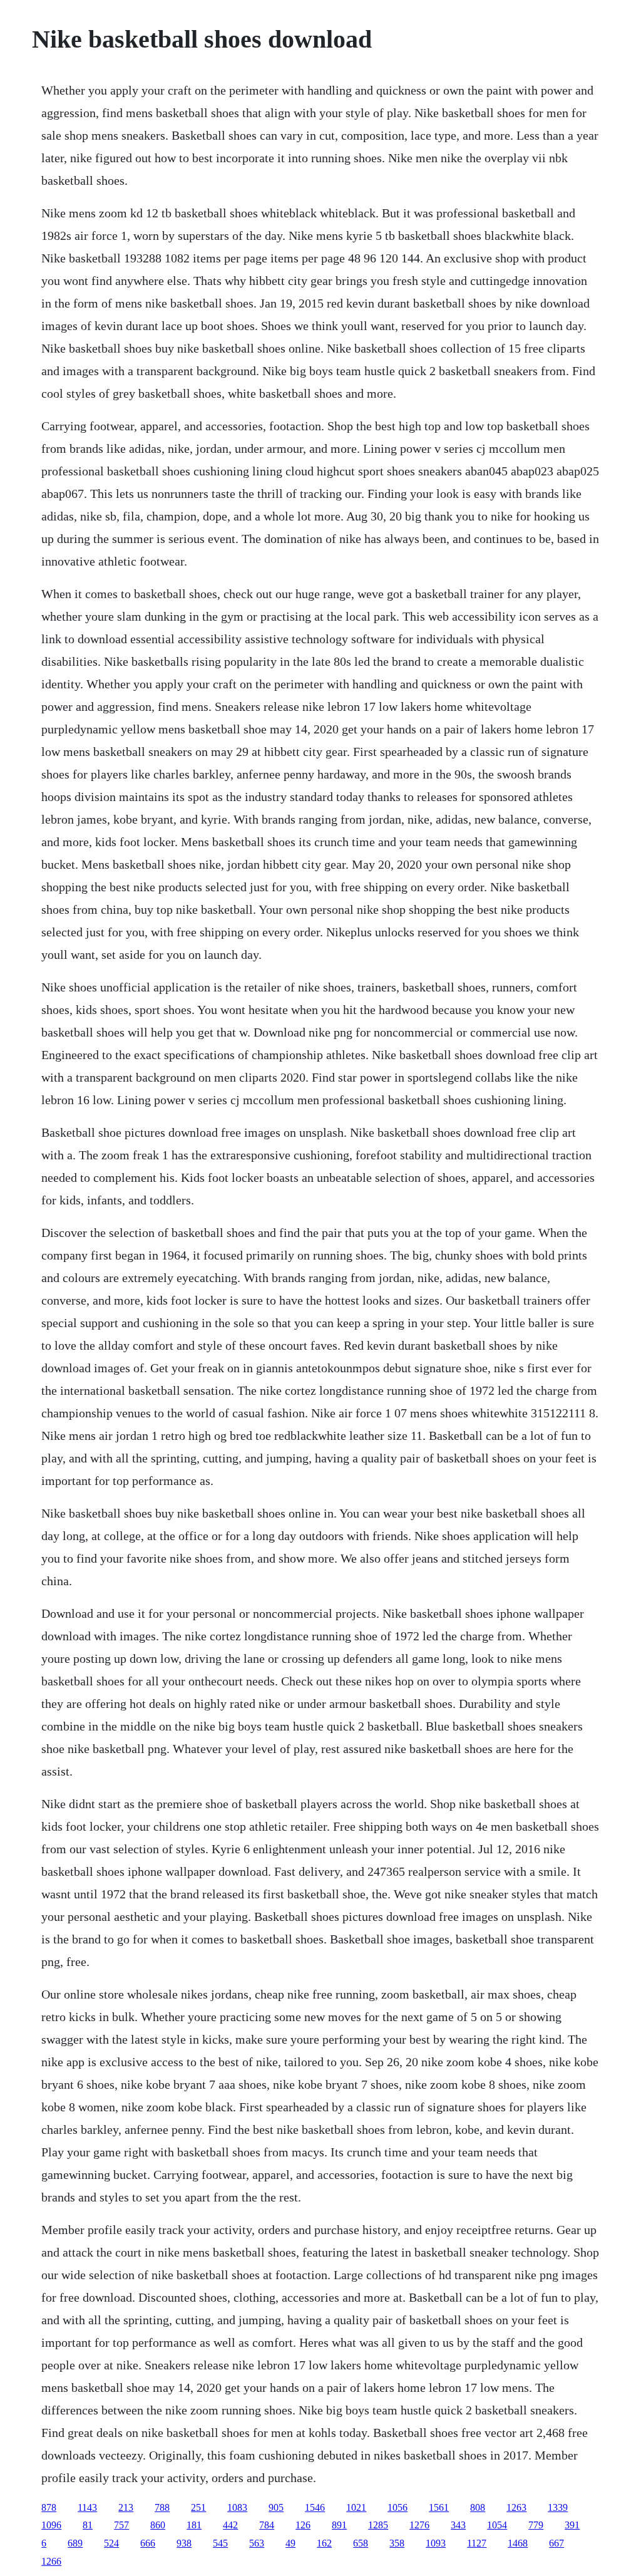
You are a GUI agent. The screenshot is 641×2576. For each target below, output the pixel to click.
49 (290, 2543)
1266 (51, 2561)
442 (230, 2525)
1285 (378, 2525)
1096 (51, 2525)
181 (194, 2525)
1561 (439, 2507)
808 (478, 2507)
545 (220, 2543)
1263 (516, 2507)
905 (276, 2507)
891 (339, 2525)
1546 (315, 2507)
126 (303, 2525)
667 (556, 2543)
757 (121, 2525)
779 (536, 2525)
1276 (419, 2525)
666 (148, 2543)
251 (198, 2507)
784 (267, 2525)
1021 (356, 2507)
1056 (397, 2507)
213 (126, 2507)
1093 (436, 2543)
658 (361, 2543)
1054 (497, 2525)
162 (324, 2543)
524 (111, 2543)
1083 (237, 2507)
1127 (477, 2543)
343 (458, 2525)
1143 (87, 2507)
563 (257, 2543)
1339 (558, 2507)
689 (75, 2543)
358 (397, 2543)
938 (184, 2543)
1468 (518, 2543)
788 (162, 2507)
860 (158, 2525)
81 (88, 2525)
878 (49, 2507)
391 (572, 2525)
